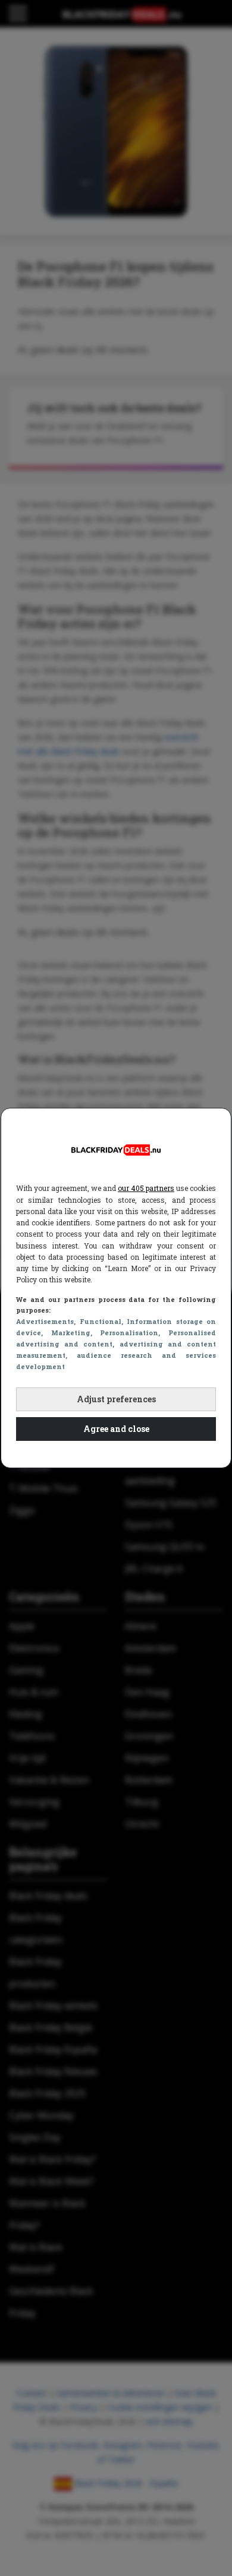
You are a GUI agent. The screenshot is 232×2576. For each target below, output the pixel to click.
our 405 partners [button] (146, 1188)
